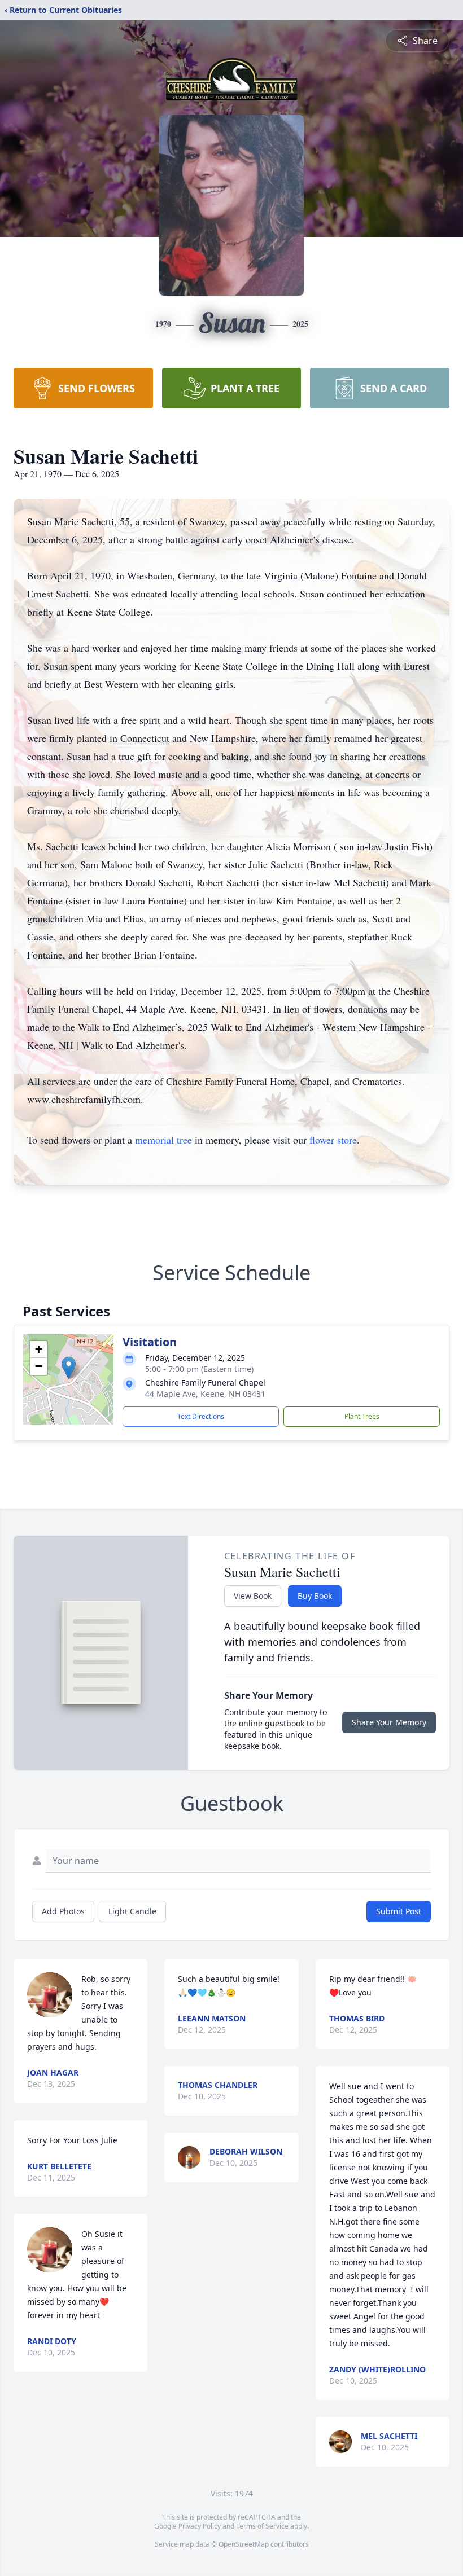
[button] (69, 1368)
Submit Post (399, 1911)
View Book (253, 1596)
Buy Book (315, 1596)
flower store (333, 1140)
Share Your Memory (389, 1722)
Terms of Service (262, 2526)
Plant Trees (362, 1416)
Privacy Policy (200, 2526)
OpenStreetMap (244, 2544)
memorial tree (163, 1140)
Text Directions (201, 1416)
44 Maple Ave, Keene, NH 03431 (205, 1394)
